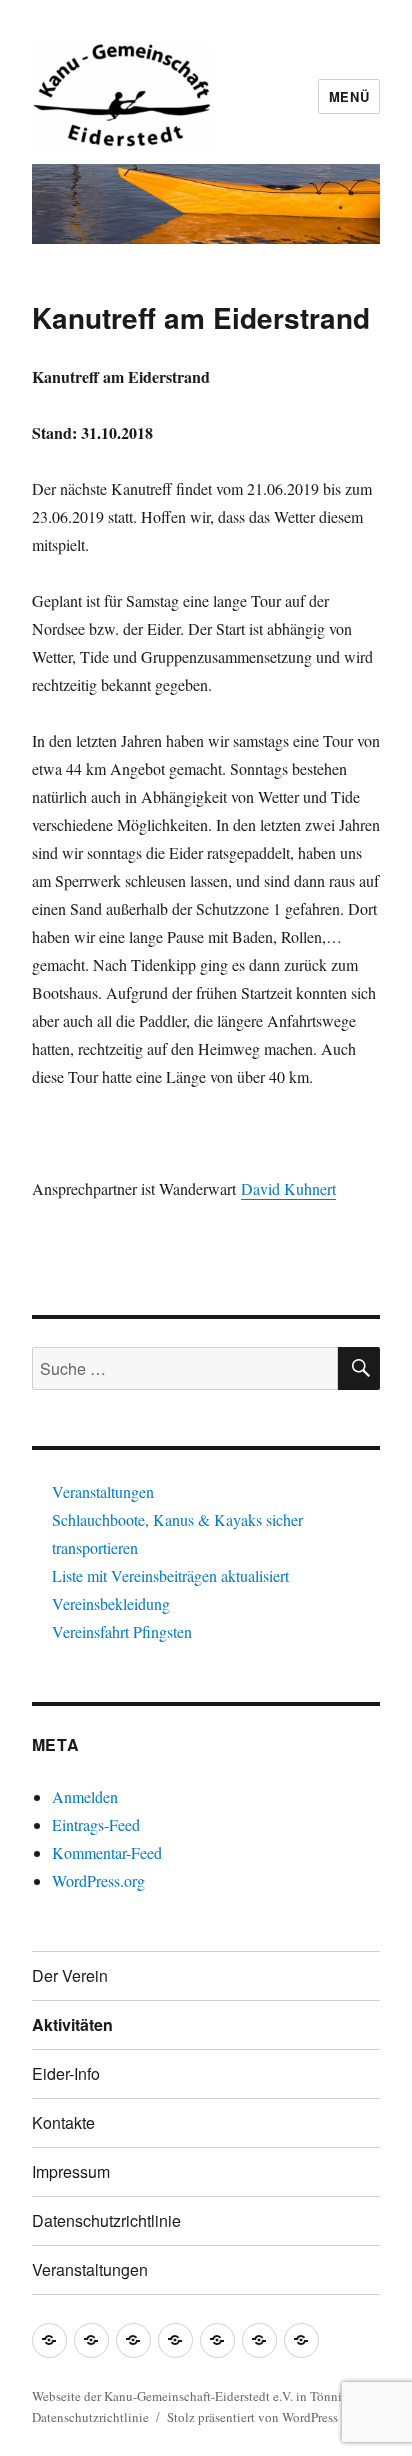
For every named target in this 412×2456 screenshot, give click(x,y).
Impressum (71, 2171)
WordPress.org (98, 1880)
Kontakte (63, 2122)
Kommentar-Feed (107, 1852)
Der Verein (70, 1975)
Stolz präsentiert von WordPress (252, 2417)
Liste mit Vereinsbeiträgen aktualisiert (170, 1575)
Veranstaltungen (103, 1491)
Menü (349, 96)
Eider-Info (66, 2073)
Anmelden (85, 1796)
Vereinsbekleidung (111, 1603)
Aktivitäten (72, 2024)
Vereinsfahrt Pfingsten (122, 1631)
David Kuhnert (288, 1188)
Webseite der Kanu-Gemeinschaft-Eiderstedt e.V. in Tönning (194, 2396)
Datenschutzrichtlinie (106, 2220)
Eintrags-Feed (96, 1824)
